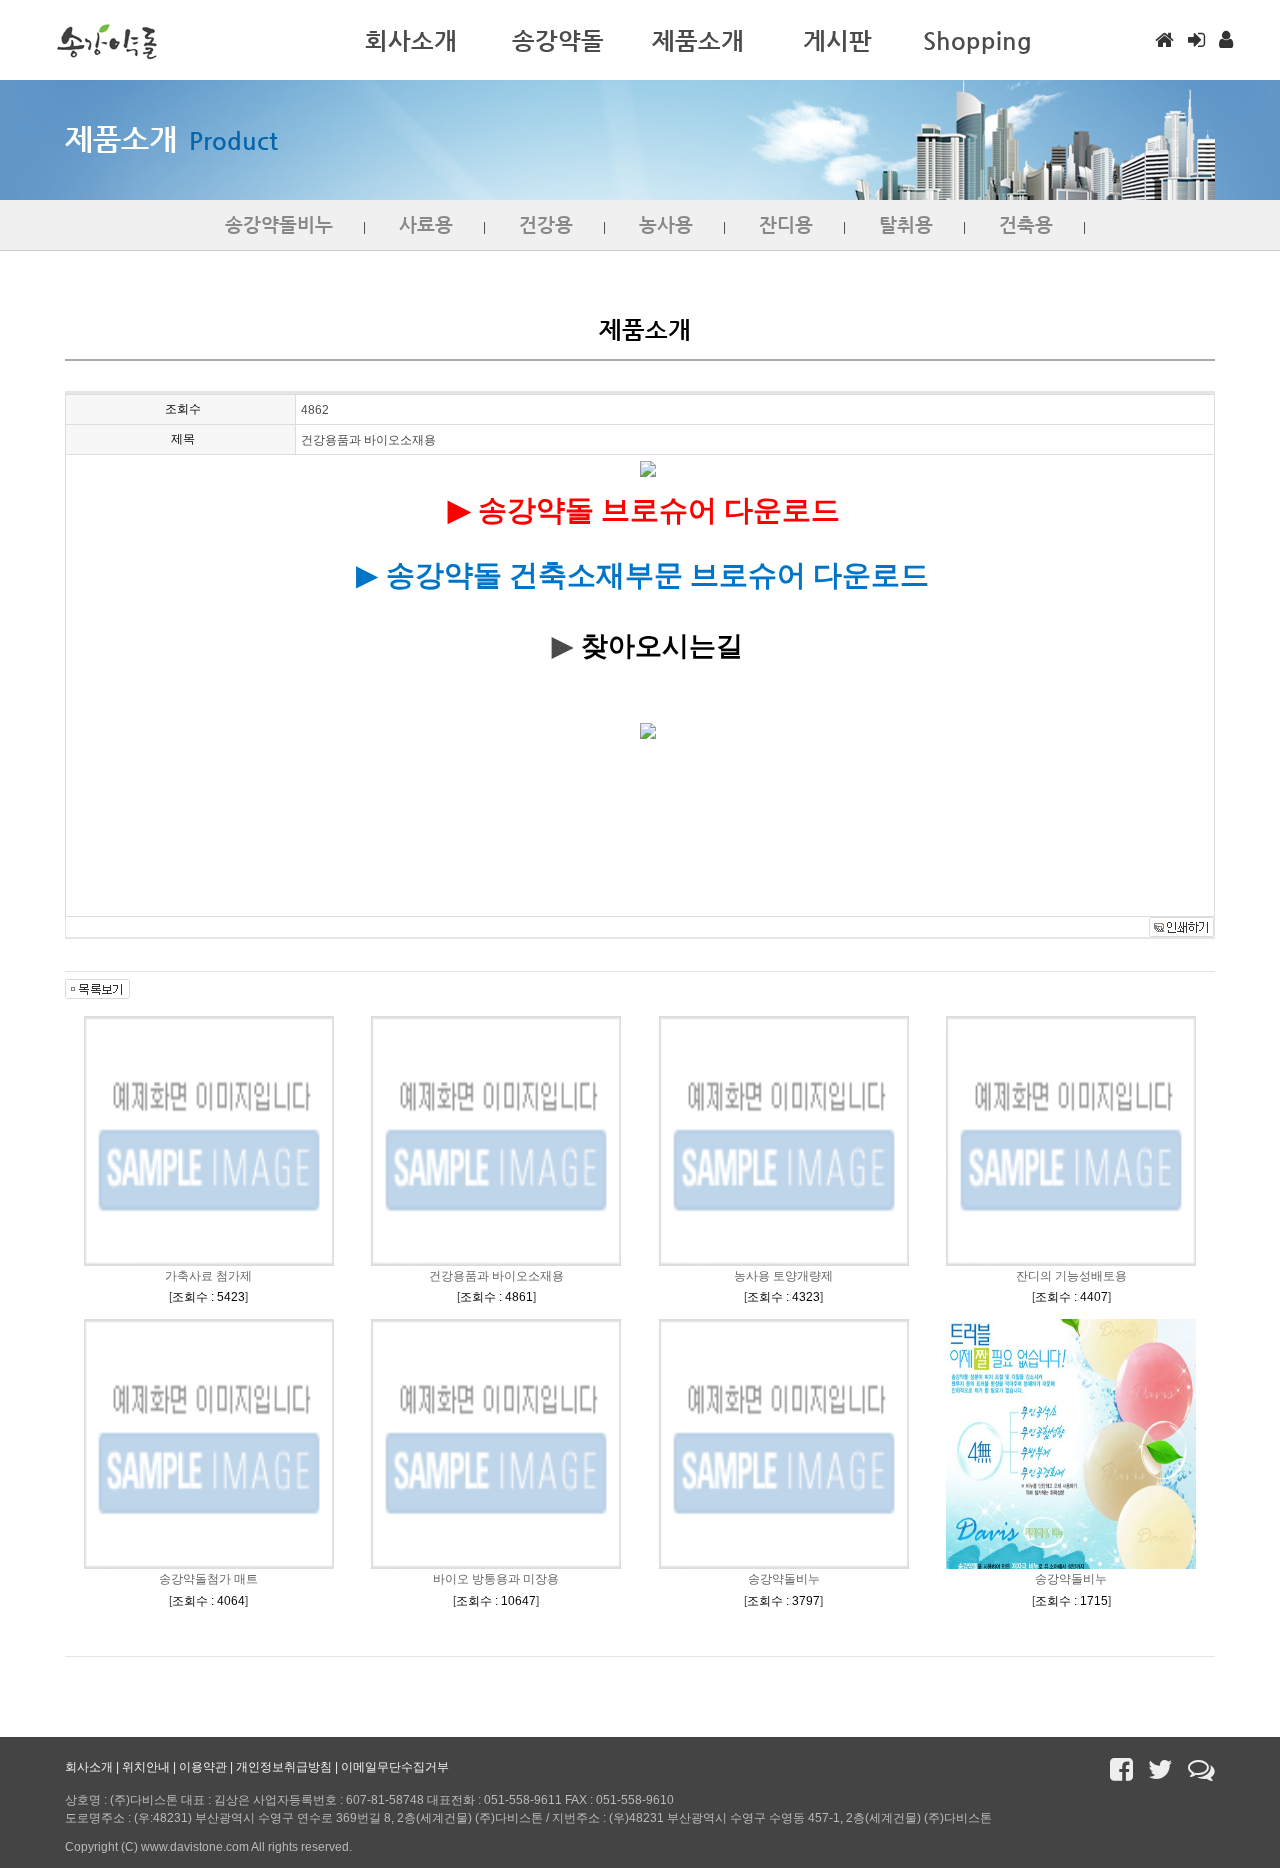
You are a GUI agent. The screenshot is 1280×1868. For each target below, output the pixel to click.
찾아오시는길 (662, 646)
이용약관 (203, 1767)
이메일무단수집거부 (395, 1767)
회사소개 (89, 1767)
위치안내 (146, 1767)
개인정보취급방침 (284, 1767)
